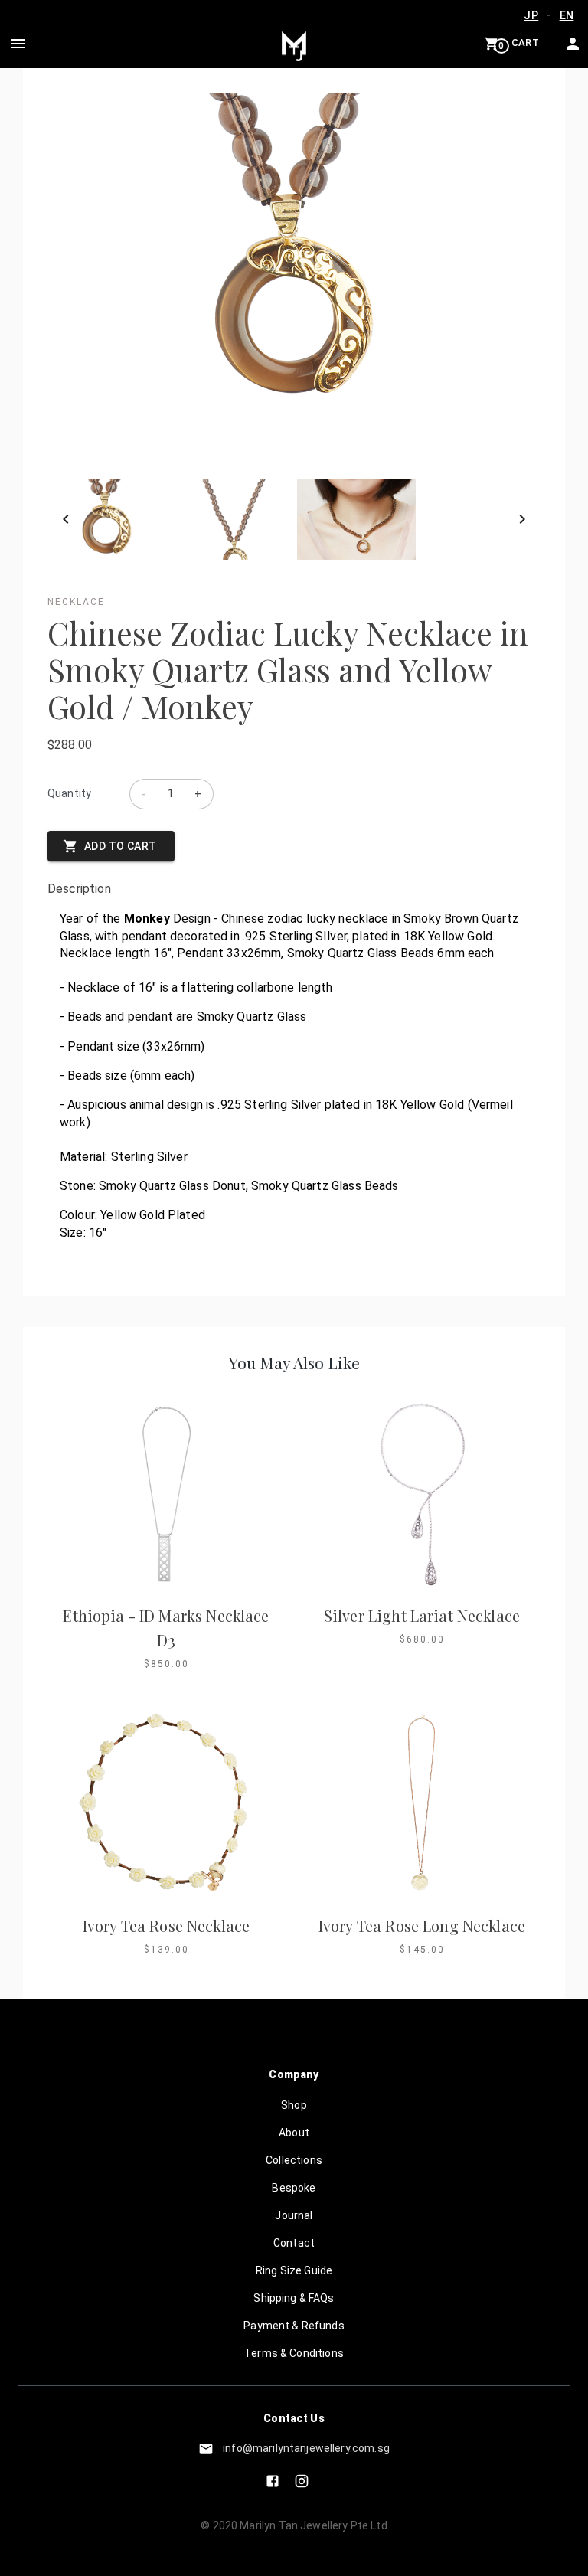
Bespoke (294, 2188)
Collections (294, 2160)
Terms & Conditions (294, 2353)
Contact (294, 2243)
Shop (294, 2105)
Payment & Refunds (294, 2326)
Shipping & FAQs (294, 2298)
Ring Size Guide (294, 2270)
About (294, 2133)
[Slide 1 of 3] (294, 520)
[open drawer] (18, 44)
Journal (294, 2215)
